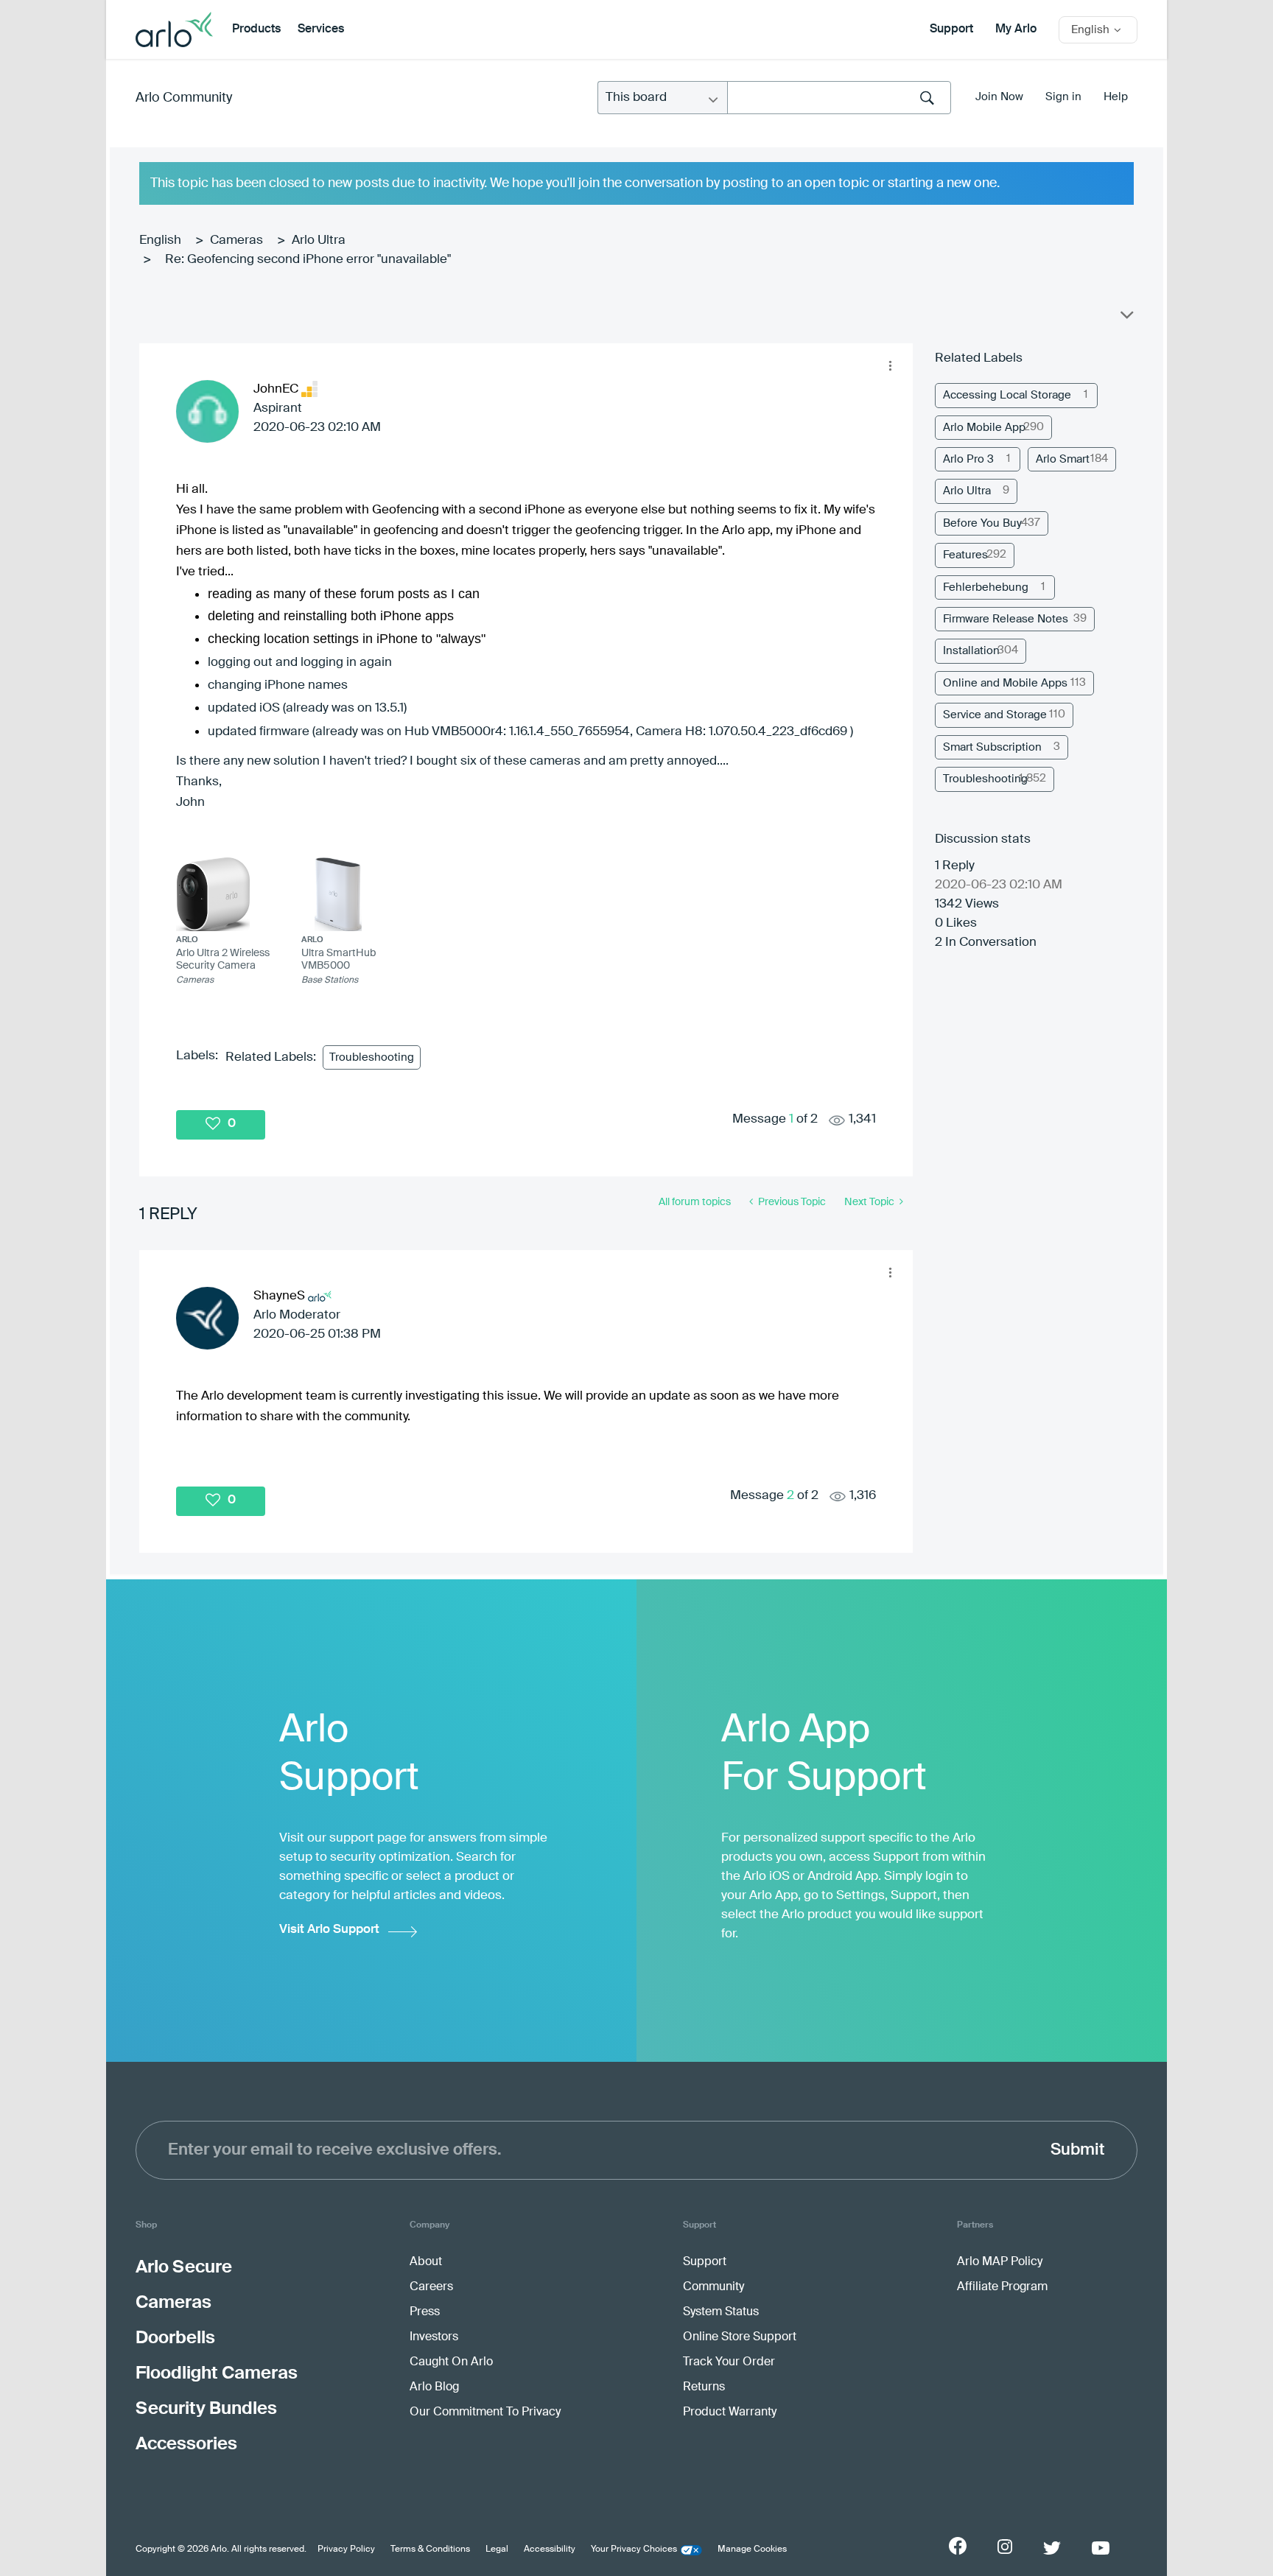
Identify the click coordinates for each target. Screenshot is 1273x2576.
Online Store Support (740, 2337)
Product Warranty (730, 2412)
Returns (704, 2387)
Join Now (999, 97)
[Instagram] (1005, 2547)
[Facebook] (958, 2546)
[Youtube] (1101, 2548)
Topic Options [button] (1126, 318)
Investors (434, 2337)
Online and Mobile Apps (1005, 683)
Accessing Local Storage (1007, 395)
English (160, 241)
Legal (497, 2549)
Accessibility (550, 2549)
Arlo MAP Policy (1000, 2262)
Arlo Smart (1063, 459)
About (426, 2262)
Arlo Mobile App (984, 428)
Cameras (236, 241)
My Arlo (1016, 29)
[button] (890, 366)
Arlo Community (184, 98)
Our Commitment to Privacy (485, 2412)
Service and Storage (995, 715)
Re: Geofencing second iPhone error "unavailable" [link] (308, 260)
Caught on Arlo (451, 2362)
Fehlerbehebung (986, 587)
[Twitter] (1052, 2548)
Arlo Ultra (319, 241)
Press (425, 2312)
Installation (971, 651)
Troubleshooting (372, 1057)
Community (713, 2287)
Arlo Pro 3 (968, 459)
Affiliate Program (1002, 2287)
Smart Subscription (992, 747)
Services (321, 29)
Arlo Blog (434, 2387)
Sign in (1063, 97)
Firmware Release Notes (1006, 619)
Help (1116, 97)
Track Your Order (729, 2362)
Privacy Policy (346, 2549)
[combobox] (839, 98)
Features (965, 555)
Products (256, 29)
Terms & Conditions (430, 2549)
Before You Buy (982, 523)
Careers (431, 2287)
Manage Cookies (752, 2549)
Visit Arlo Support (329, 1930)
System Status (721, 2312)
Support (951, 29)
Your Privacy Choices (634, 2549)
